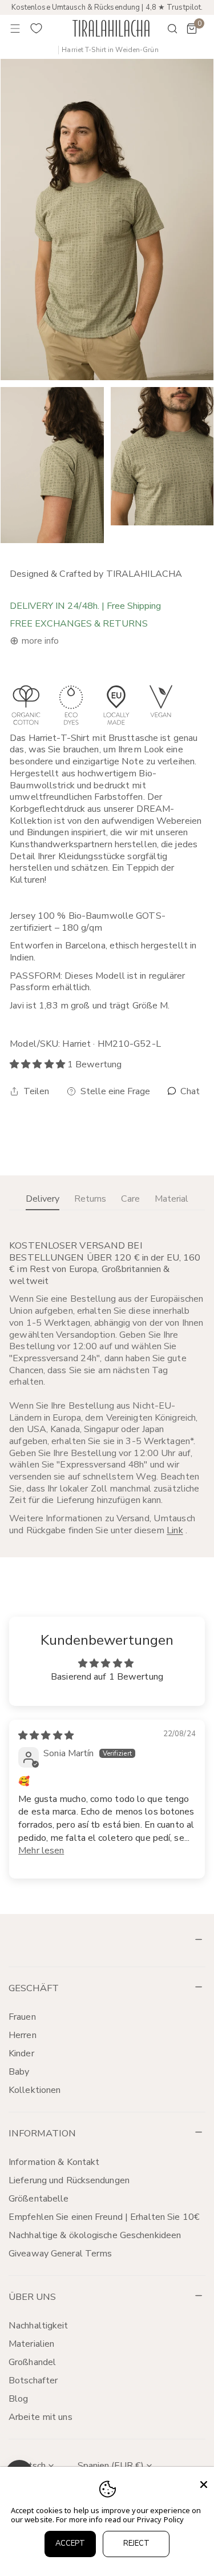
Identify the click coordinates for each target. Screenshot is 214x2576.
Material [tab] (171, 1199)
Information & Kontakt (54, 2162)
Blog (18, 2399)
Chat (189, 1092)
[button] (192, 29)
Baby (19, 2072)
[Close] (204, 2485)
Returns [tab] (90, 1199)
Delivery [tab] (43, 1199)
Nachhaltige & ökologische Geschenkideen (95, 2235)
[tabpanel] (107, 1388)
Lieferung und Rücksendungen (69, 2180)
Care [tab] (130, 1199)
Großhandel (32, 2362)
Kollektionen (35, 2090)
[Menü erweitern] (15, 29)
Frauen (22, 2017)
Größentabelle (39, 2199)
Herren (23, 2035)
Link (175, 1530)
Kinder (21, 2053)
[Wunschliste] (37, 29)
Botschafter (33, 2380)
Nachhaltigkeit (39, 2326)
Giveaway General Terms (60, 2254)
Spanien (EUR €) (111, 2466)
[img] (46, 1736)
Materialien (31, 2344)
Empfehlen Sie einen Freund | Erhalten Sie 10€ (104, 2217)
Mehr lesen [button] (41, 1851)
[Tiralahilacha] (111, 28)
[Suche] (165, 29)
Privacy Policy (161, 2519)
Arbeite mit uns (41, 2417)
